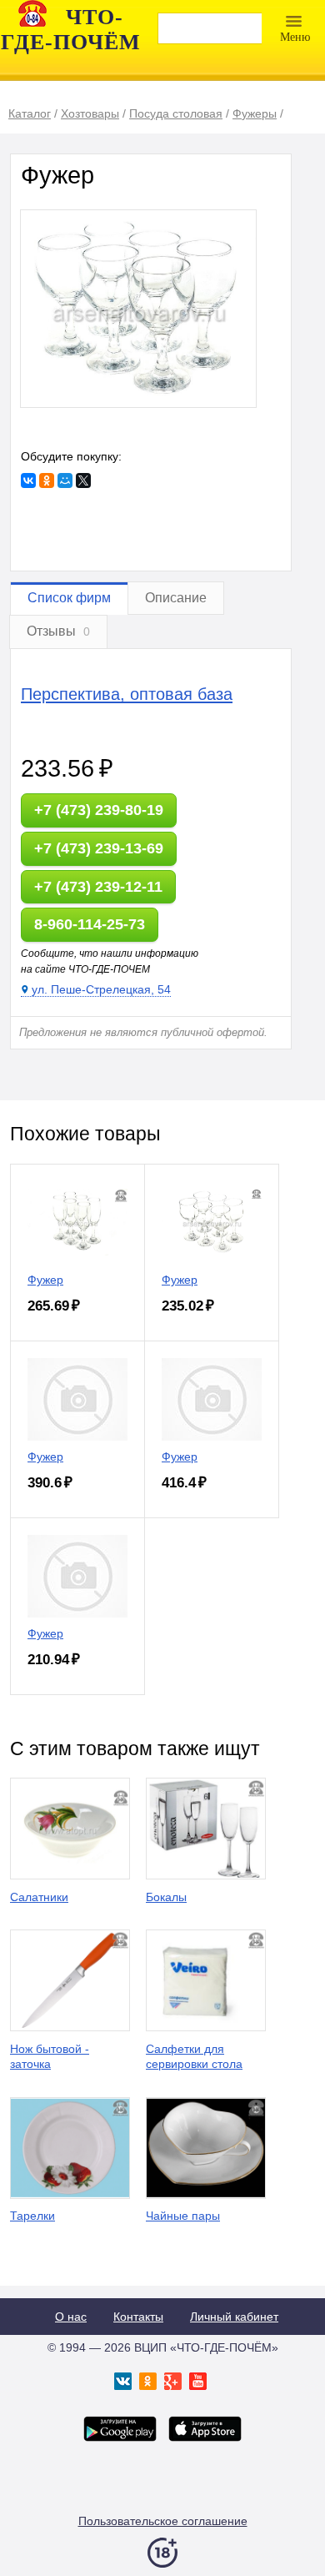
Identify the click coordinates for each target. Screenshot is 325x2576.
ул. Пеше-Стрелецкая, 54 (101, 989)
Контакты (138, 2317)
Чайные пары (183, 2216)
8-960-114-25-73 (90, 924)
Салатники (39, 1897)
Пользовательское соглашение (163, 2521)
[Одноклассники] (47, 480)
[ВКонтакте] (28, 480)
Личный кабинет (234, 2317)
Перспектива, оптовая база (127, 694)
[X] (83, 480)
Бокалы (166, 1897)
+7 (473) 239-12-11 (98, 887)
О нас (71, 2317)
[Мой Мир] (65, 480)
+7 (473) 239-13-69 (99, 848)
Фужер (45, 1280)
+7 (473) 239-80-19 (99, 810)
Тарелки (32, 2216)
